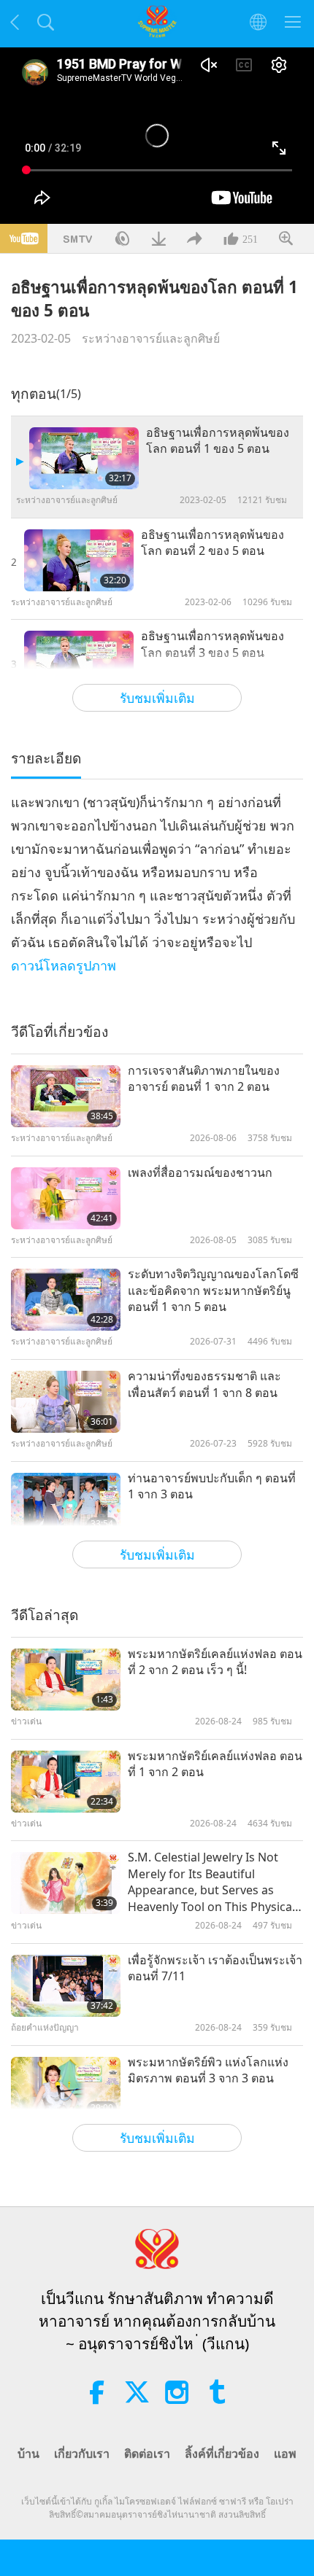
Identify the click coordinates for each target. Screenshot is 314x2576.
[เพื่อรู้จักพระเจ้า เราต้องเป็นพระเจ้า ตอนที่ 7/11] (66, 1986)
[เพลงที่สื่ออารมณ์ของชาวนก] (66, 1198)
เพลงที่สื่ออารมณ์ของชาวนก (200, 1172)
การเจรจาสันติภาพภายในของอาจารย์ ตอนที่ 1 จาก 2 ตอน (204, 1078)
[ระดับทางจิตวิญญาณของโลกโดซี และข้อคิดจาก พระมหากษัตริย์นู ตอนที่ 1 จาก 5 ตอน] (66, 1300)
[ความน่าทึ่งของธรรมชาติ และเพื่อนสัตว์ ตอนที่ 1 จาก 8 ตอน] (66, 1402)
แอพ (285, 2454)
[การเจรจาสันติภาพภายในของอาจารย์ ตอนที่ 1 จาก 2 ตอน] (66, 1096)
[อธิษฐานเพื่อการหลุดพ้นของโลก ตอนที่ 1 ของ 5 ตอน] (84, 458)
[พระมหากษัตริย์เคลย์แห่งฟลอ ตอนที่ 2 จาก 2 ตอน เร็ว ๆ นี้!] (66, 1680)
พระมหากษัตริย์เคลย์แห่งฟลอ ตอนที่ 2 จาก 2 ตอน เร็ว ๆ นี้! (215, 1662)
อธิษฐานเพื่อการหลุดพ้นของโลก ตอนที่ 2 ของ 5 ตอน (212, 542)
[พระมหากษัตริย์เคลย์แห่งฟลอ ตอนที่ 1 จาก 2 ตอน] (66, 1782)
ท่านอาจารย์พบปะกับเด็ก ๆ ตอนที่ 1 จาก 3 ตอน (212, 1486)
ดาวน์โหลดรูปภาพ (64, 965)
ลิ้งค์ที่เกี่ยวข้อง (222, 2454)
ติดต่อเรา (147, 2454)
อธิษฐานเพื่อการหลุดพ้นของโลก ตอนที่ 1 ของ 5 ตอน (218, 440)
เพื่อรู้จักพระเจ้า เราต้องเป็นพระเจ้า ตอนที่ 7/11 (215, 1968)
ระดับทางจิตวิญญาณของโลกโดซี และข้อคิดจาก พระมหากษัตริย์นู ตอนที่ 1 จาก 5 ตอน (213, 1290)
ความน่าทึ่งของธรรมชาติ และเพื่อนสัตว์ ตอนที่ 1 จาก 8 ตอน (204, 1384)
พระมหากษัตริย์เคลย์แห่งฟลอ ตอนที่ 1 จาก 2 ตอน (215, 1764)
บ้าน (28, 2454)
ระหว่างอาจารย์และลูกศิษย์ (151, 338)
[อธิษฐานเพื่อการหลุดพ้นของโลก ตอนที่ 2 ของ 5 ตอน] (79, 560)
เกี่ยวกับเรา (82, 2454)
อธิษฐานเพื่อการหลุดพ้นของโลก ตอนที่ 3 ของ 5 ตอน (212, 644)
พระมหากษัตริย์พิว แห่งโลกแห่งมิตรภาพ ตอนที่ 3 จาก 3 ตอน (208, 2070)
